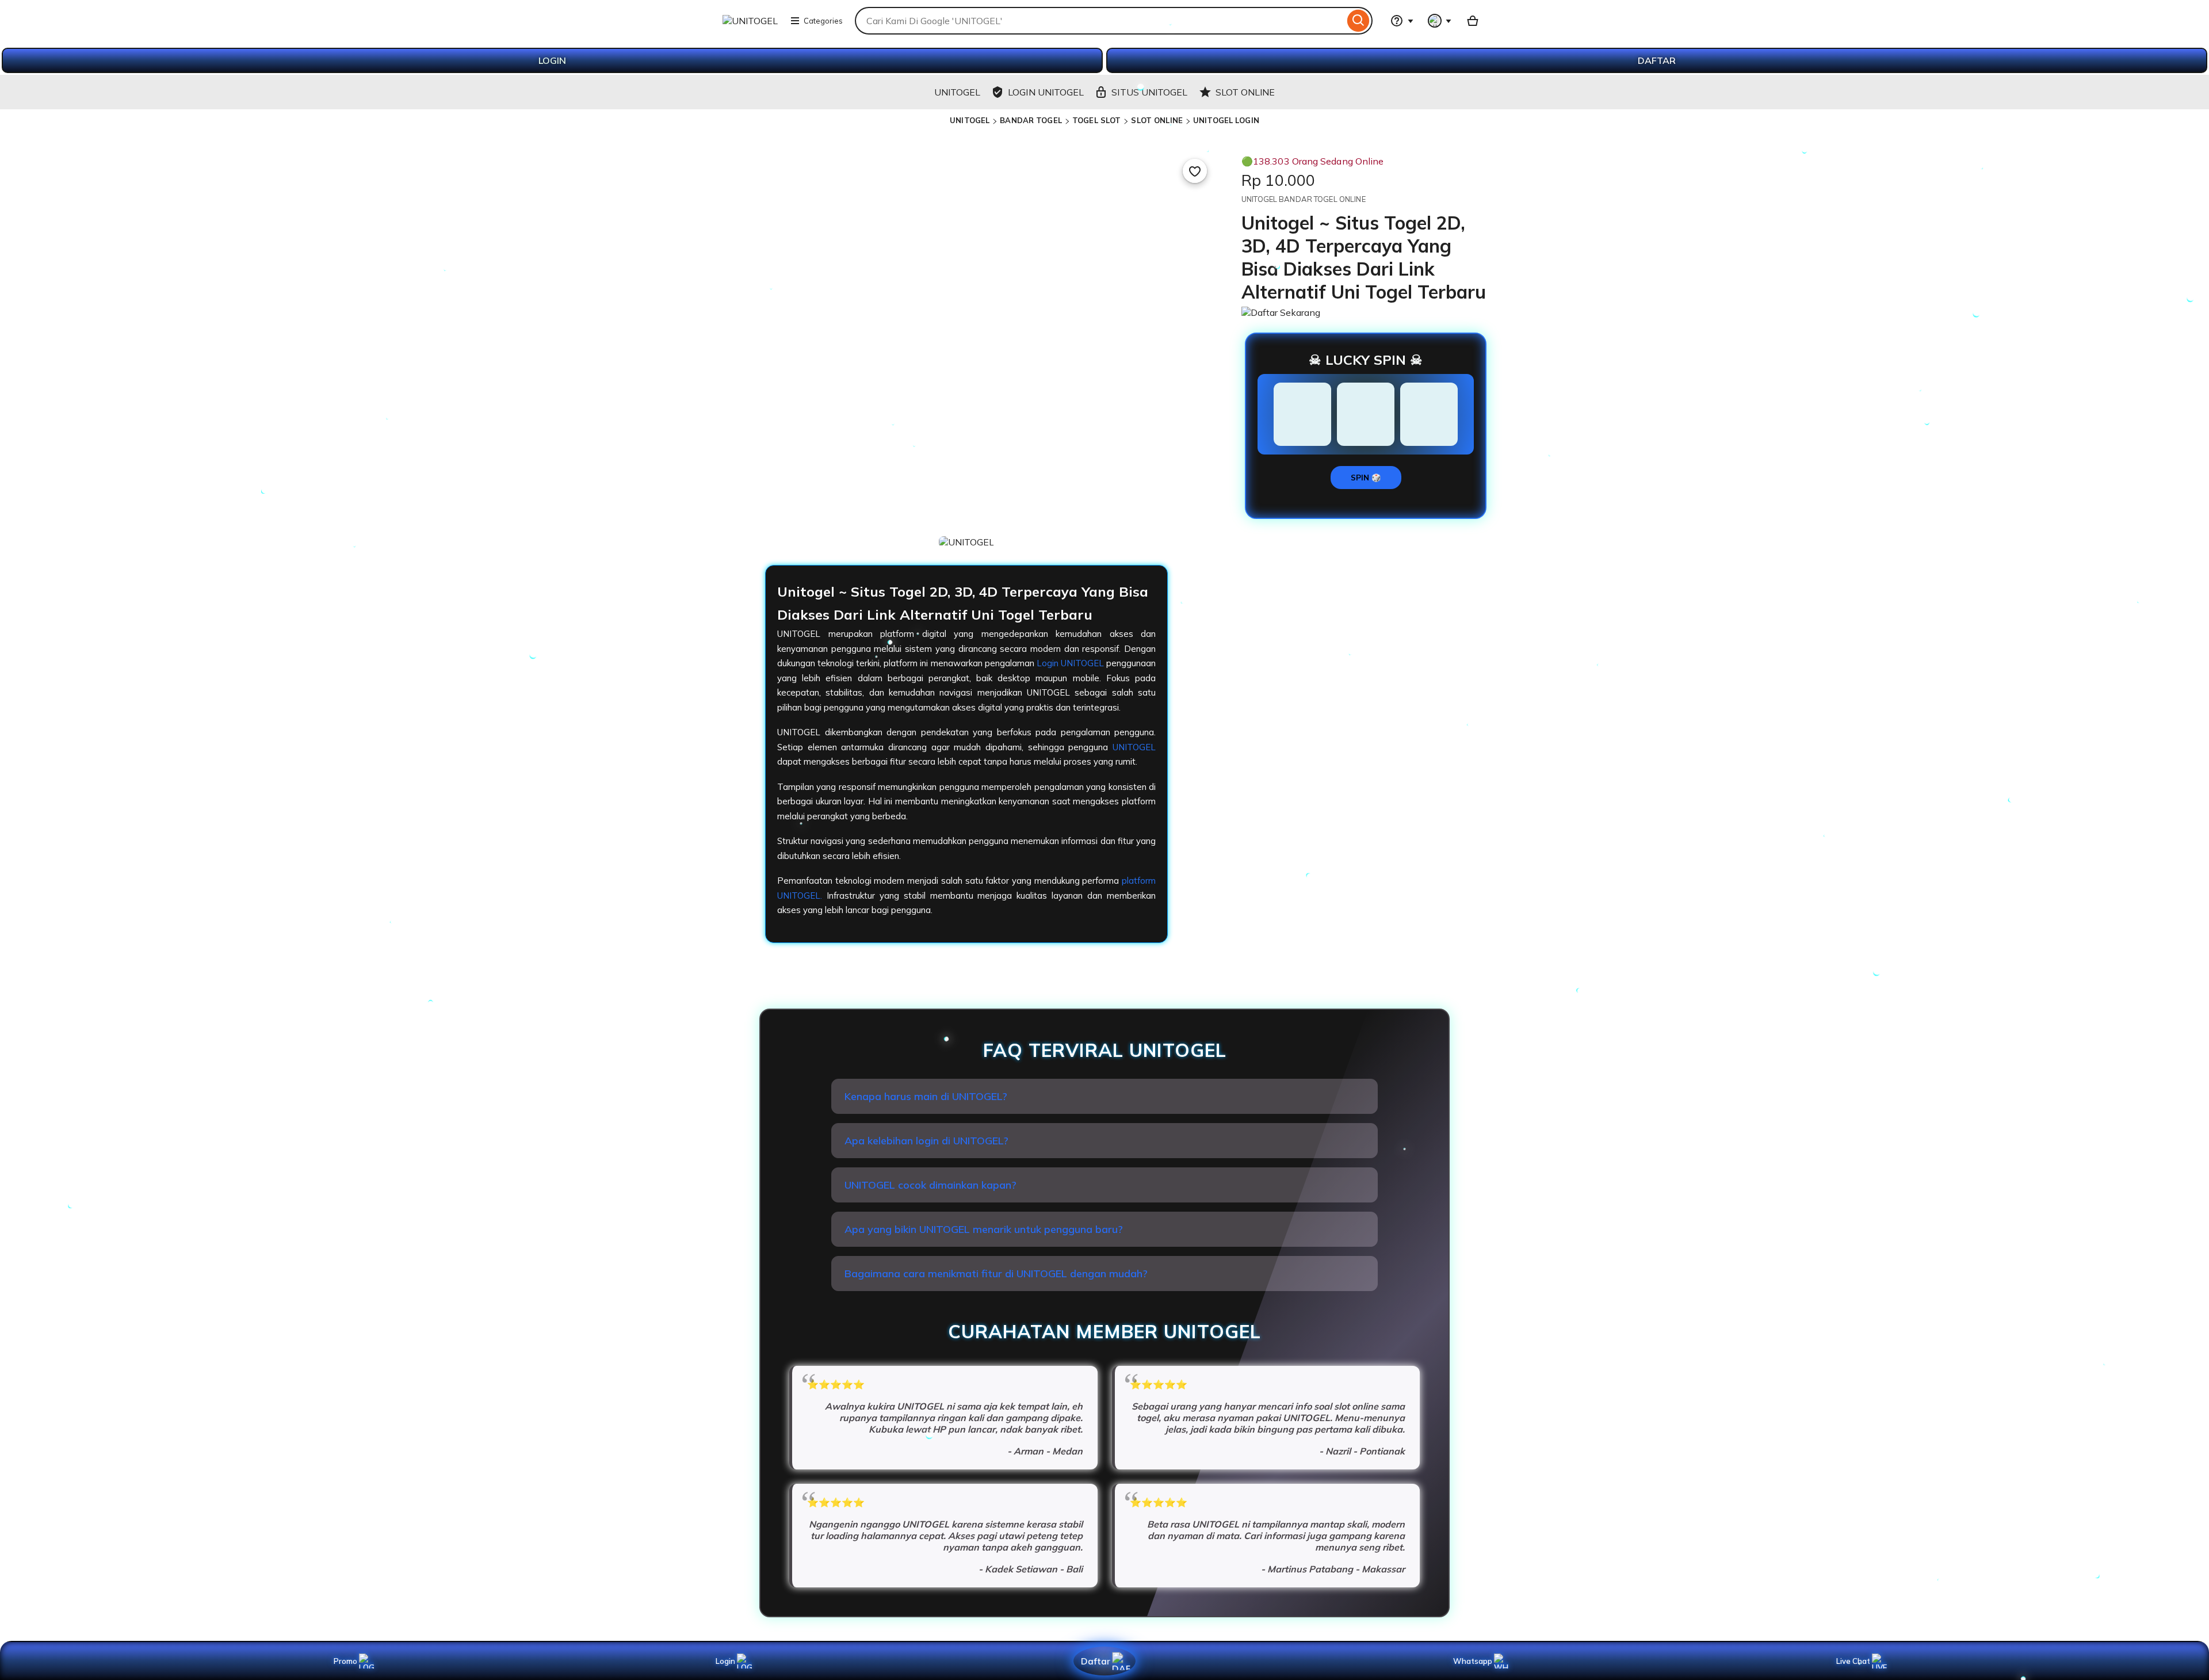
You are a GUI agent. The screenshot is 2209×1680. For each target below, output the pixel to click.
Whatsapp (1475, 1661)
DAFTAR (1657, 60)
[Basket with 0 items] (1473, 21)
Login (725, 1661)
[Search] (1358, 21)
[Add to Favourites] (1195, 171)
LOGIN (552, 60)
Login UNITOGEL (1070, 663)
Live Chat (1853, 1661)
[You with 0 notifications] (1440, 21)
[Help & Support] (1402, 21)
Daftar (1095, 1661)
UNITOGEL (970, 120)
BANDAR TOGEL (1031, 120)
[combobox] (1100, 21)
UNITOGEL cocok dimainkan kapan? (930, 1185)
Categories (823, 21)
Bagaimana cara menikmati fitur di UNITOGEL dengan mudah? (996, 1274)
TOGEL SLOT (1096, 120)
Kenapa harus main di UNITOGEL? (926, 1096)
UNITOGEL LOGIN (1226, 120)
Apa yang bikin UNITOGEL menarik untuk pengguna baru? (984, 1229)
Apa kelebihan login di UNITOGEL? (926, 1141)
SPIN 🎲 (1366, 478)
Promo (345, 1661)
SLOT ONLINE (1157, 120)
